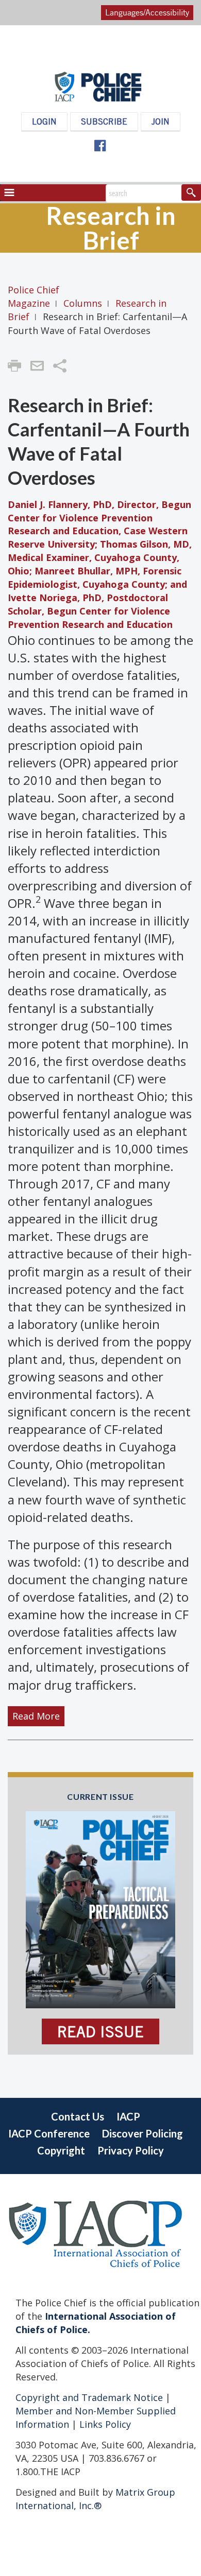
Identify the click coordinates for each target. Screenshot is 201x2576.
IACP (128, 2116)
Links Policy (104, 2424)
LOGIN (44, 121)
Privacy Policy (131, 2150)
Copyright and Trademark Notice (90, 2397)
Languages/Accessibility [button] (147, 12)
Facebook (99, 146)
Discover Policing (143, 2133)
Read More (36, 1716)
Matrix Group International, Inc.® (95, 2499)
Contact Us (78, 2116)
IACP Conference (49, 2133)
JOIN (161, 121)
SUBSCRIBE (104, 121)
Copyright (61, 2150)
